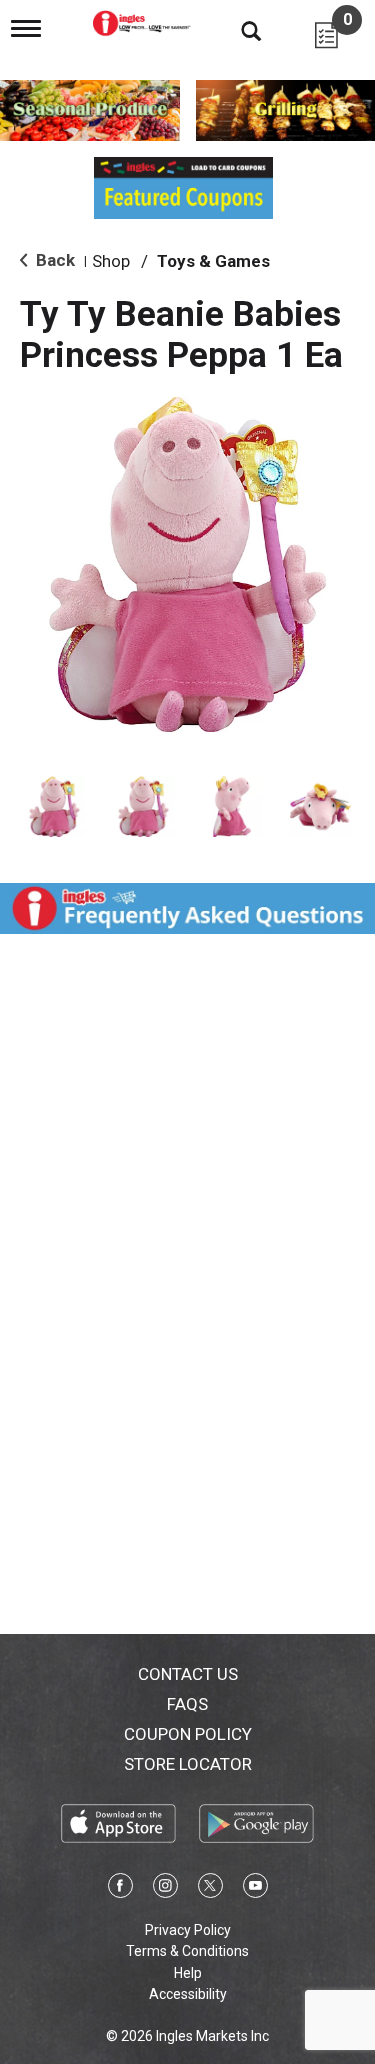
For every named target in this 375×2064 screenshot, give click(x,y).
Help (188, 1973)
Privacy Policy (188, 1930)
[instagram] (165, 1889)
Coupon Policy (188, 1734)
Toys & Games (213, 261)
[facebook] (120, 1889)
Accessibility (188, 1994)
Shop (111, 261)
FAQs (187, 1704)
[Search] (236, 30)
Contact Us (188, 1674)
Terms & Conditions (187, 1951)
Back (53, 260)
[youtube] (255, 1889)
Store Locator (188, 1764)
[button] (54, 806)
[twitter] (210, 1889)
